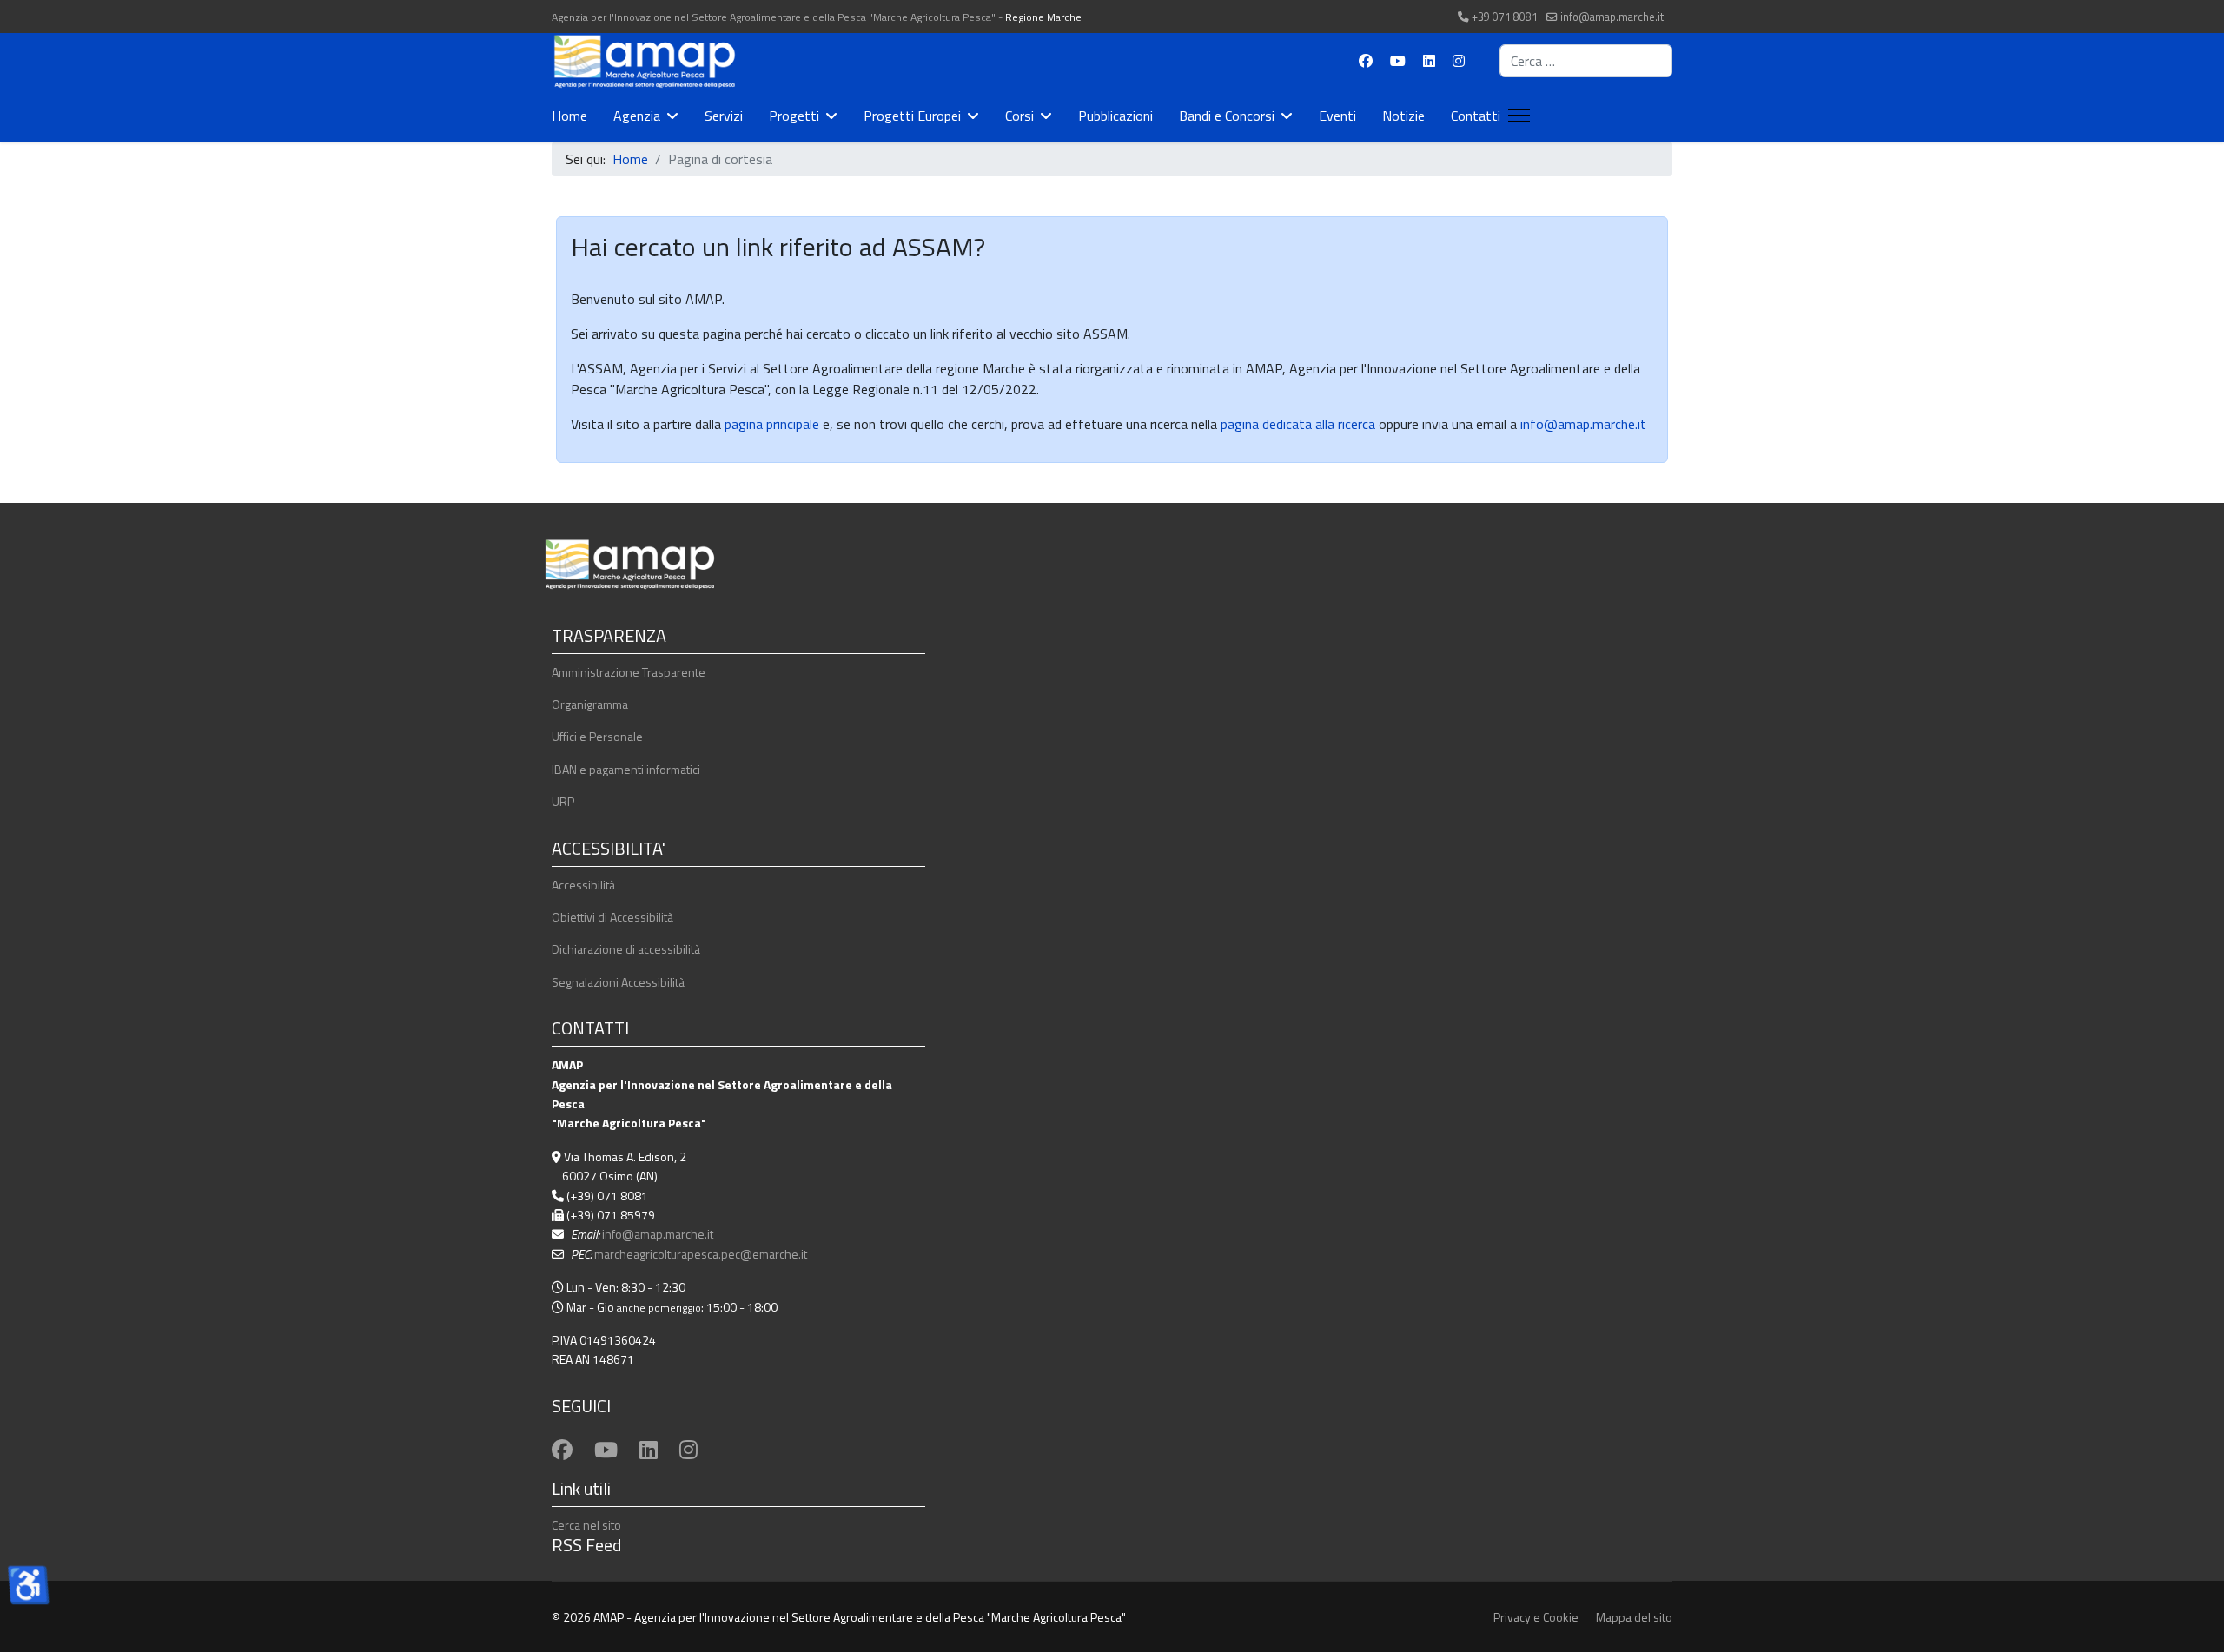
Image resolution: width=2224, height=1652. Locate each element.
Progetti (794, 116)
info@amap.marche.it (1612, 17)
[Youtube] (1398, 61)
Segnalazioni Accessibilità (618, 982)
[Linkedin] (1429, 61)
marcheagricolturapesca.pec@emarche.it (701, 1254)
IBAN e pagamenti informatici (626, 769)
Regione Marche (1043, 17)
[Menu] (1516, 116)
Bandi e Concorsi (1227, 116)
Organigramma (590, 704)
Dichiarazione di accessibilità (626, 949)
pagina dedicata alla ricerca (1298, 424)
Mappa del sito (1634, 1617)
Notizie (1403, 116)
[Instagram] (1459, 61)
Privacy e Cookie (1536, 1617)
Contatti (1476, 116)
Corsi (1019, 116)
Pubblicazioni (1115, 116)
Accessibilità (583, 885)
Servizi (724, 116)
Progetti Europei (912, 116)
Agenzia (637, 116)
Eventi (1337, 116)
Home (569, 116)
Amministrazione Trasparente (629, 672)
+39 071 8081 (1505, 17)
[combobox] (1586, 61)
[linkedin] (649, 1450)
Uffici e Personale (597, 736)
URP (563, 801)
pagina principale (770, 424)
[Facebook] (1366, 61)
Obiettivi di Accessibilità (612, 917)
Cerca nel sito (586, 1525)
